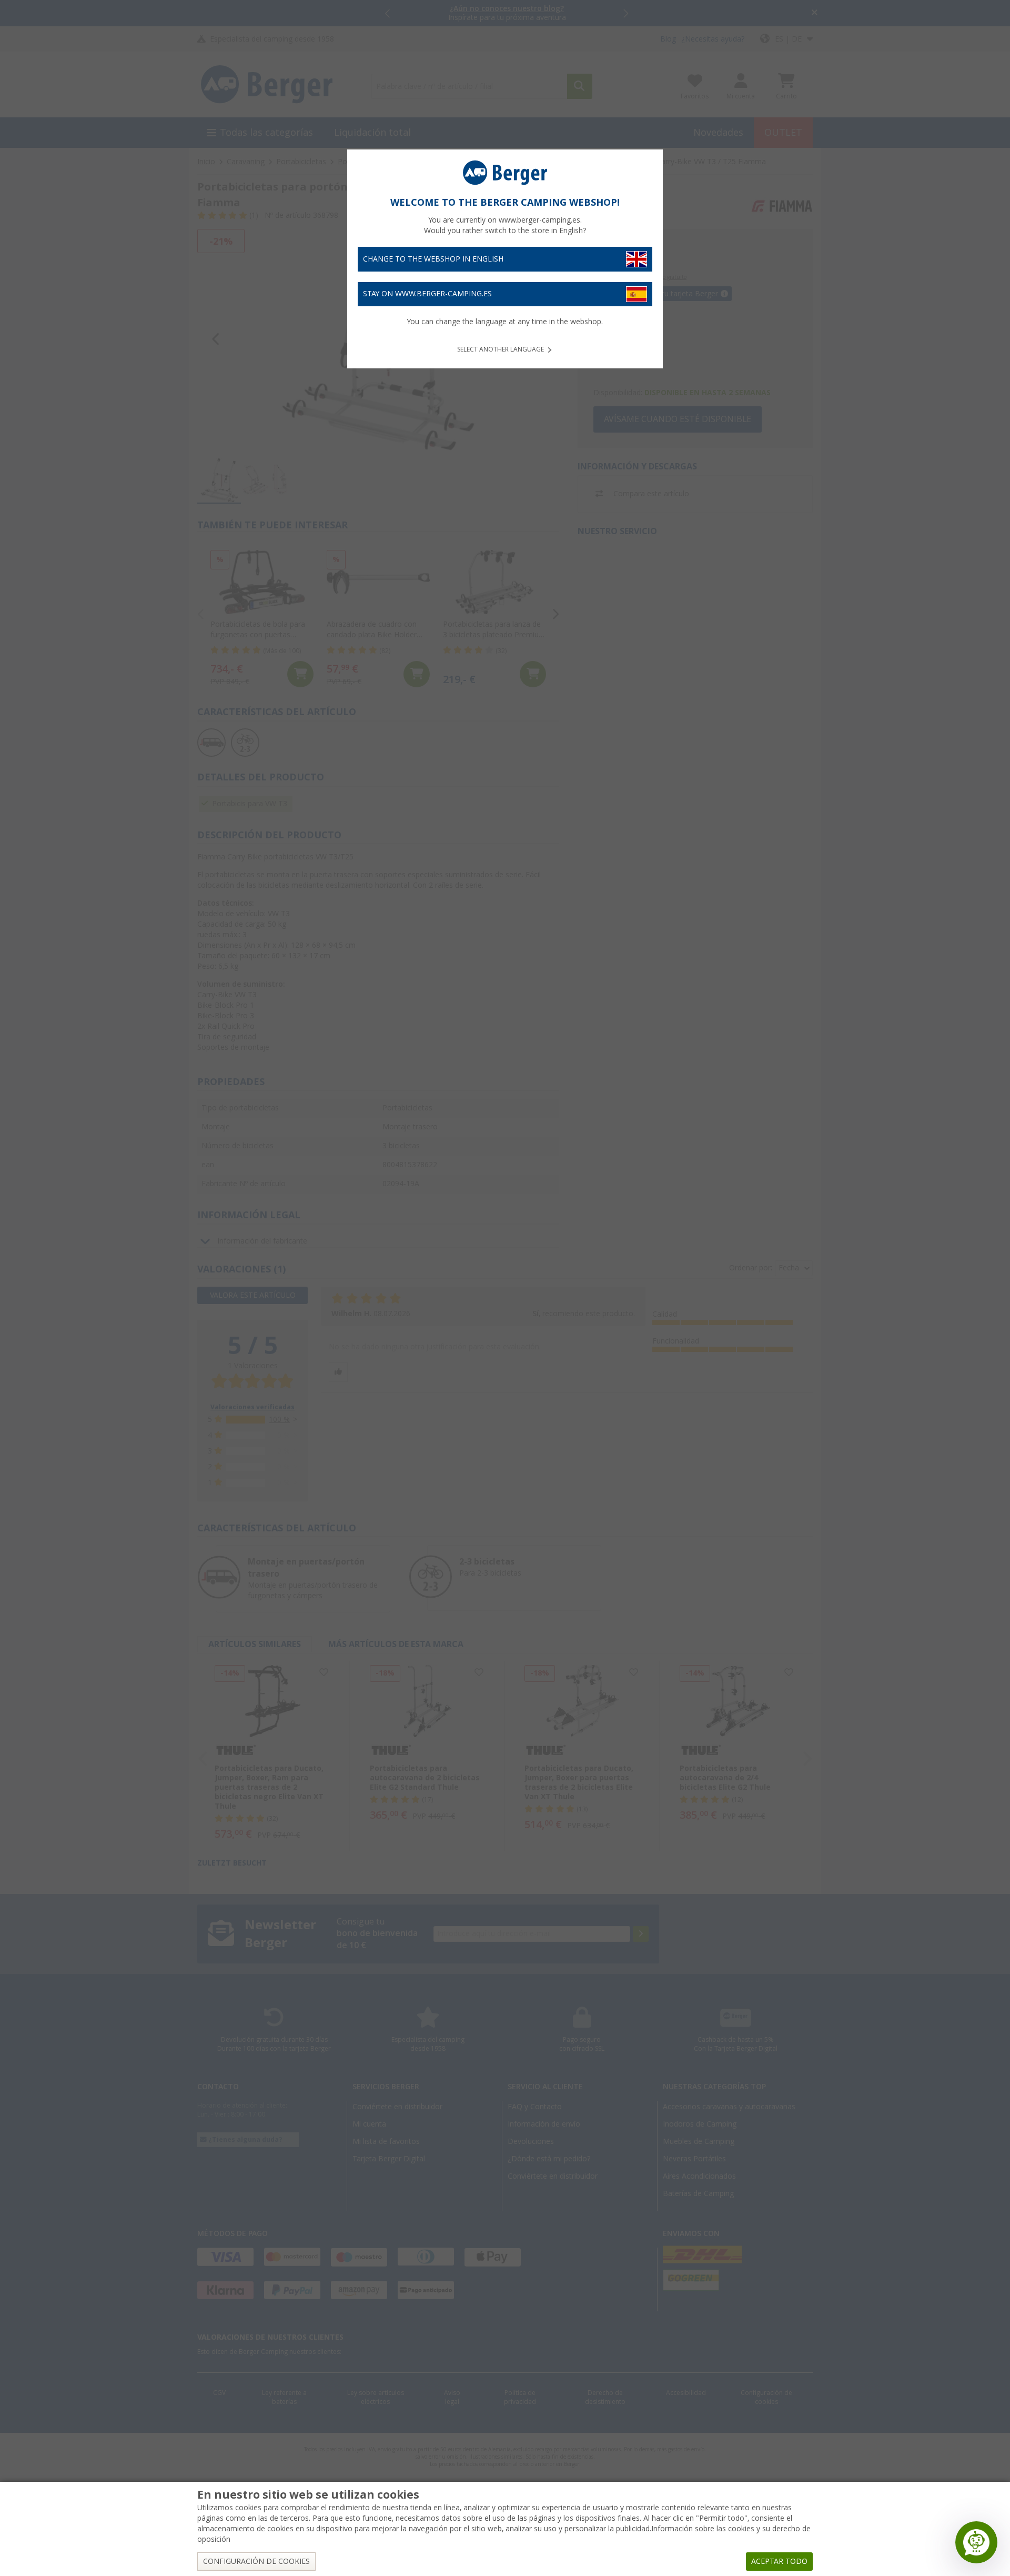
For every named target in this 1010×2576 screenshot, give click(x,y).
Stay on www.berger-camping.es (427, 294)
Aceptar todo (779, 2561)
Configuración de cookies (256, 2561)
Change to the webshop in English (433, 259)
